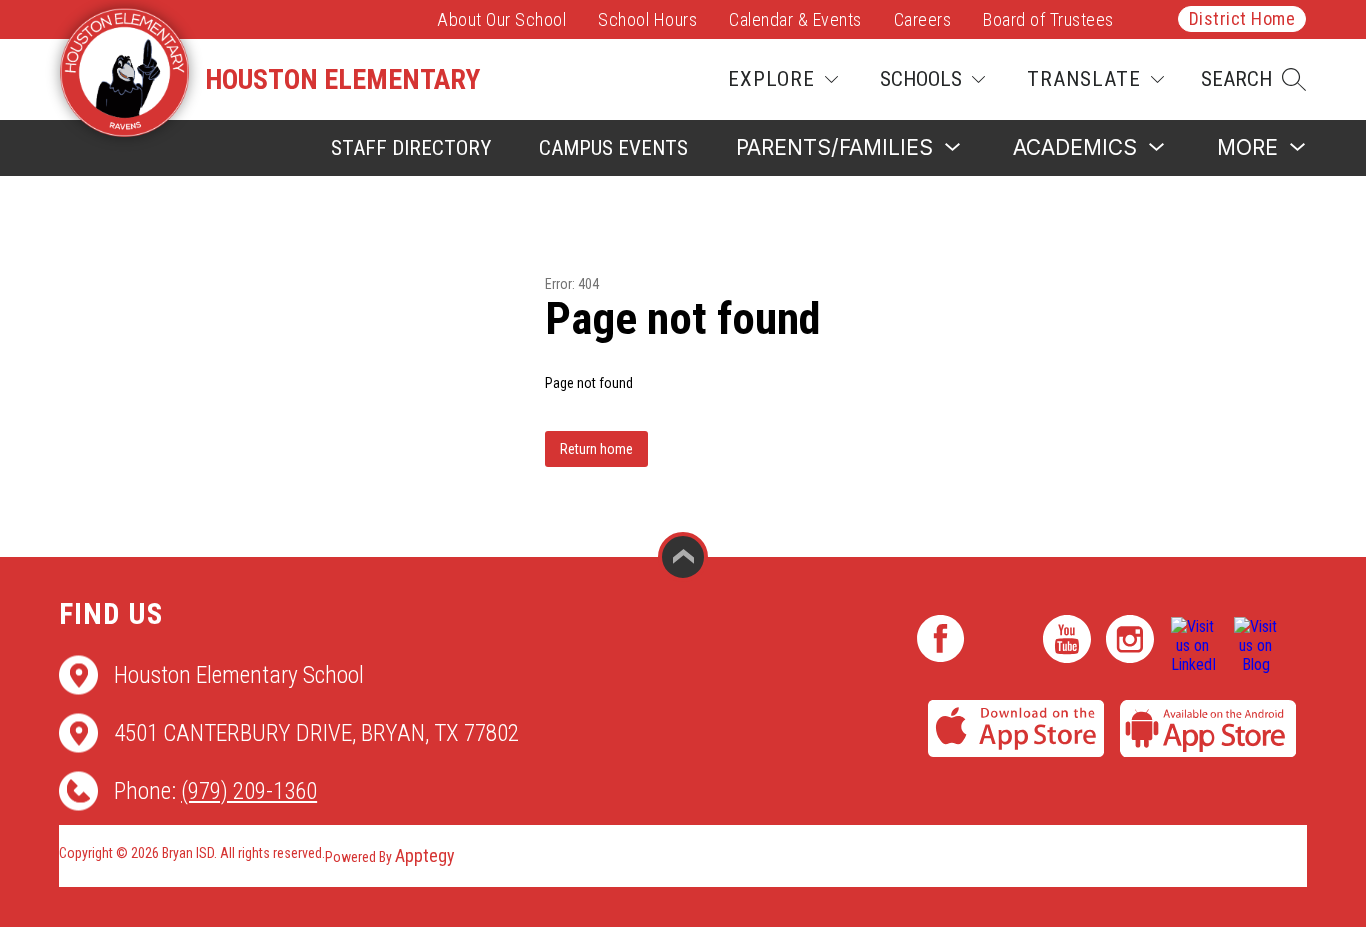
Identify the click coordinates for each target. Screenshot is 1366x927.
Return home (596, 449)
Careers (923, 19)
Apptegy (425, 855)
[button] (1253, 79)
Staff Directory (411, 148)
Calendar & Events (795, 19)
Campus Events (613, 148)
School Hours (647, 19)
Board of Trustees (1048, 19)
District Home (1242, 18)
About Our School (501, 19)
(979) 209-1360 (249, 791)
